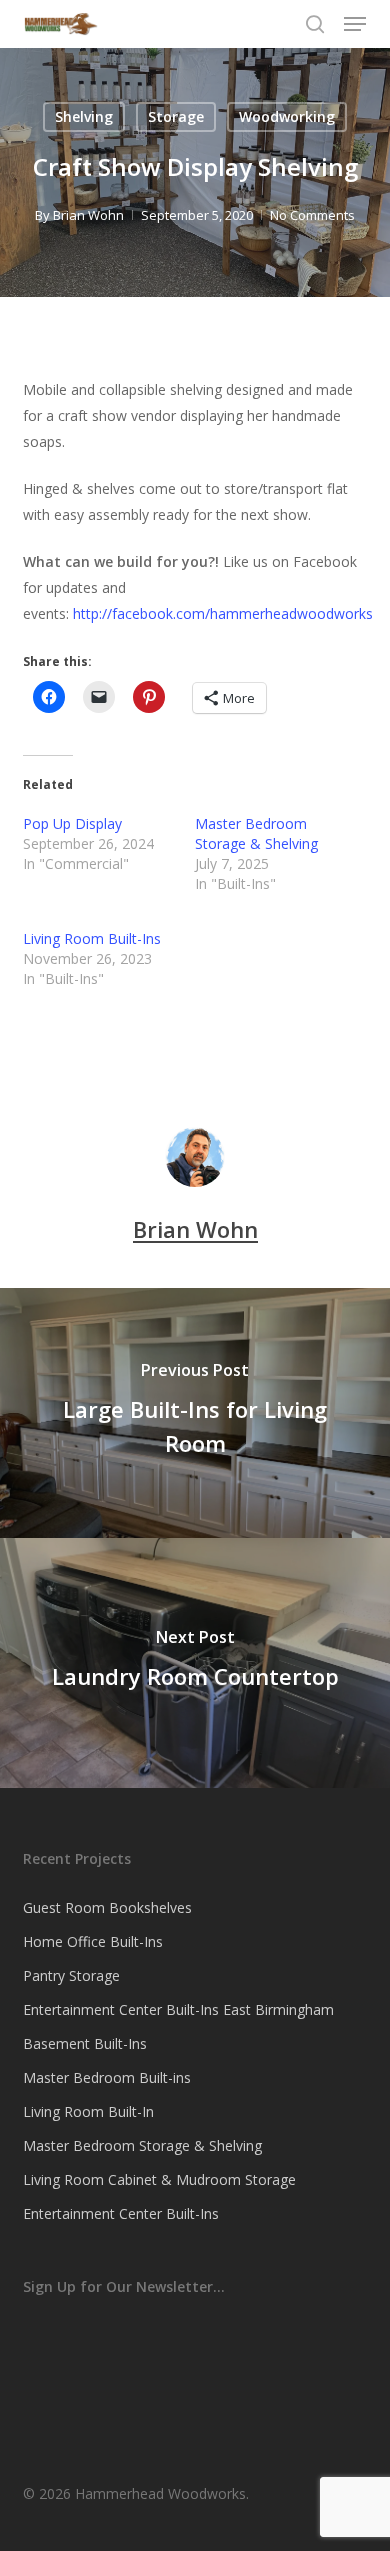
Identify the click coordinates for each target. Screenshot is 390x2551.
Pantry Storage (71, 1975)
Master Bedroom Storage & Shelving (256, 833)
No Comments (312, 215)
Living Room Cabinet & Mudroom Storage (159, 2179)
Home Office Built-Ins (93, 1941)
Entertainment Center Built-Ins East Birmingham (178, 2009)
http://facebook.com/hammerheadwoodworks (223, 613)
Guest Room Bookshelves (107, 1907)
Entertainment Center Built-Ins (121, 2213)
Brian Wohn (88, 215)
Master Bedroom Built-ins (107, 2077)
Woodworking (287, 116)
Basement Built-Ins (85, 2043)
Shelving (84, 116)
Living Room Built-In (88, 2111)
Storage (176, 116)
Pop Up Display (72, 823)
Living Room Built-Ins (92, 938)
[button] (355, 24)
